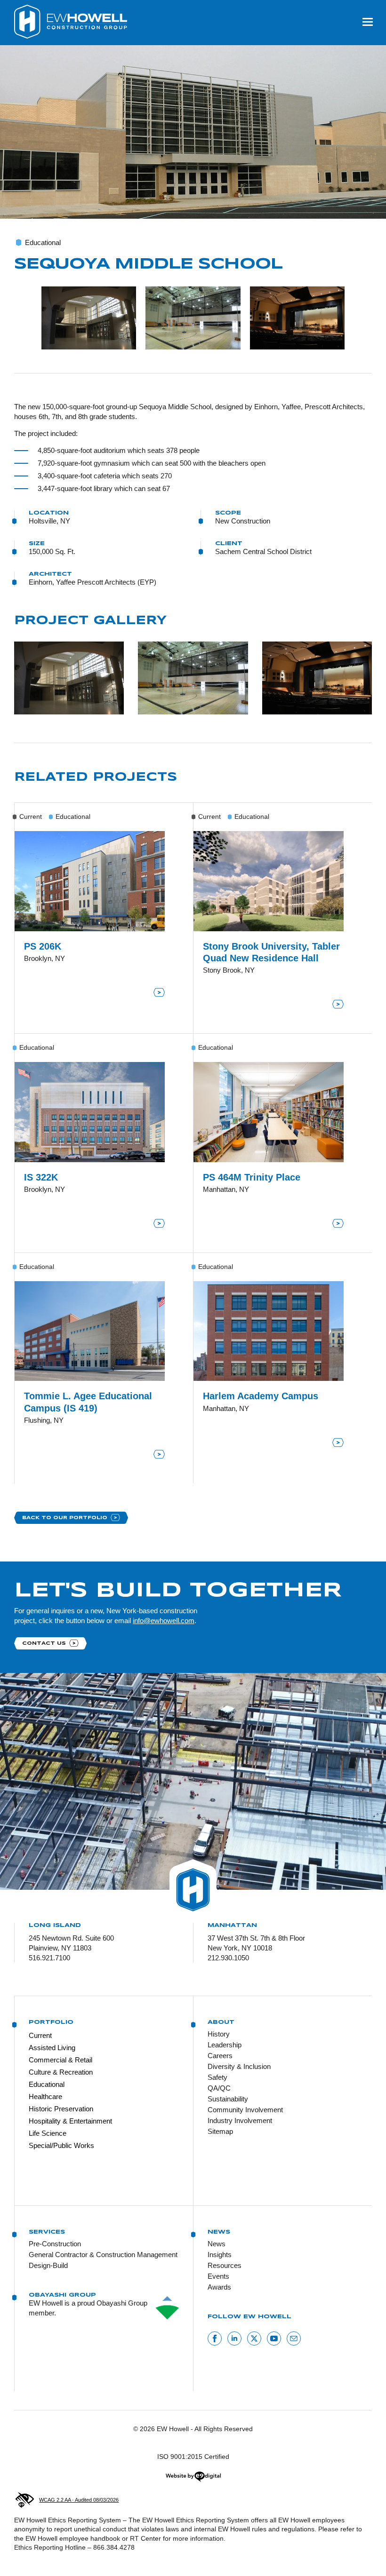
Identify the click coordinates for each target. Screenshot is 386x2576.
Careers (220, 2056)
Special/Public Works (61, 2145)
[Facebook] (215, 2338)
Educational (47, 2084)
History (219, 2034)
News (217, 2244)
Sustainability (228, 2099)
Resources (225, 2265)
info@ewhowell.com (164, 1621)
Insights (220, 2255)
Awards (219, 2287)
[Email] (294, 2338)
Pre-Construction (55, 2244)
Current (40, 2035)
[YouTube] (274, 2338)
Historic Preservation (61, 2109)
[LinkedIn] (234, 2338)
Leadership (225, 2045)
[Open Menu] (368, 22)
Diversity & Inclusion (239, 2066)
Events (218, 2276)
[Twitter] (254, 2338)
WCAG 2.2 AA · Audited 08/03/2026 (79, 2500)
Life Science (48, 2133)
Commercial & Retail (60, 2060)
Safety (217, 2077)
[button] (89, 318)
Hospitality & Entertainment (70, 2121)
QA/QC (219, 2088)
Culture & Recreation (61, 2072)
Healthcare (45, 2096)
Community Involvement (245, 2110)
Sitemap (220, 2131)
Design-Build (48, 2265)
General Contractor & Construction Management (103, 2255)
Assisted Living (52, 2048)
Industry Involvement (240, 2120)
